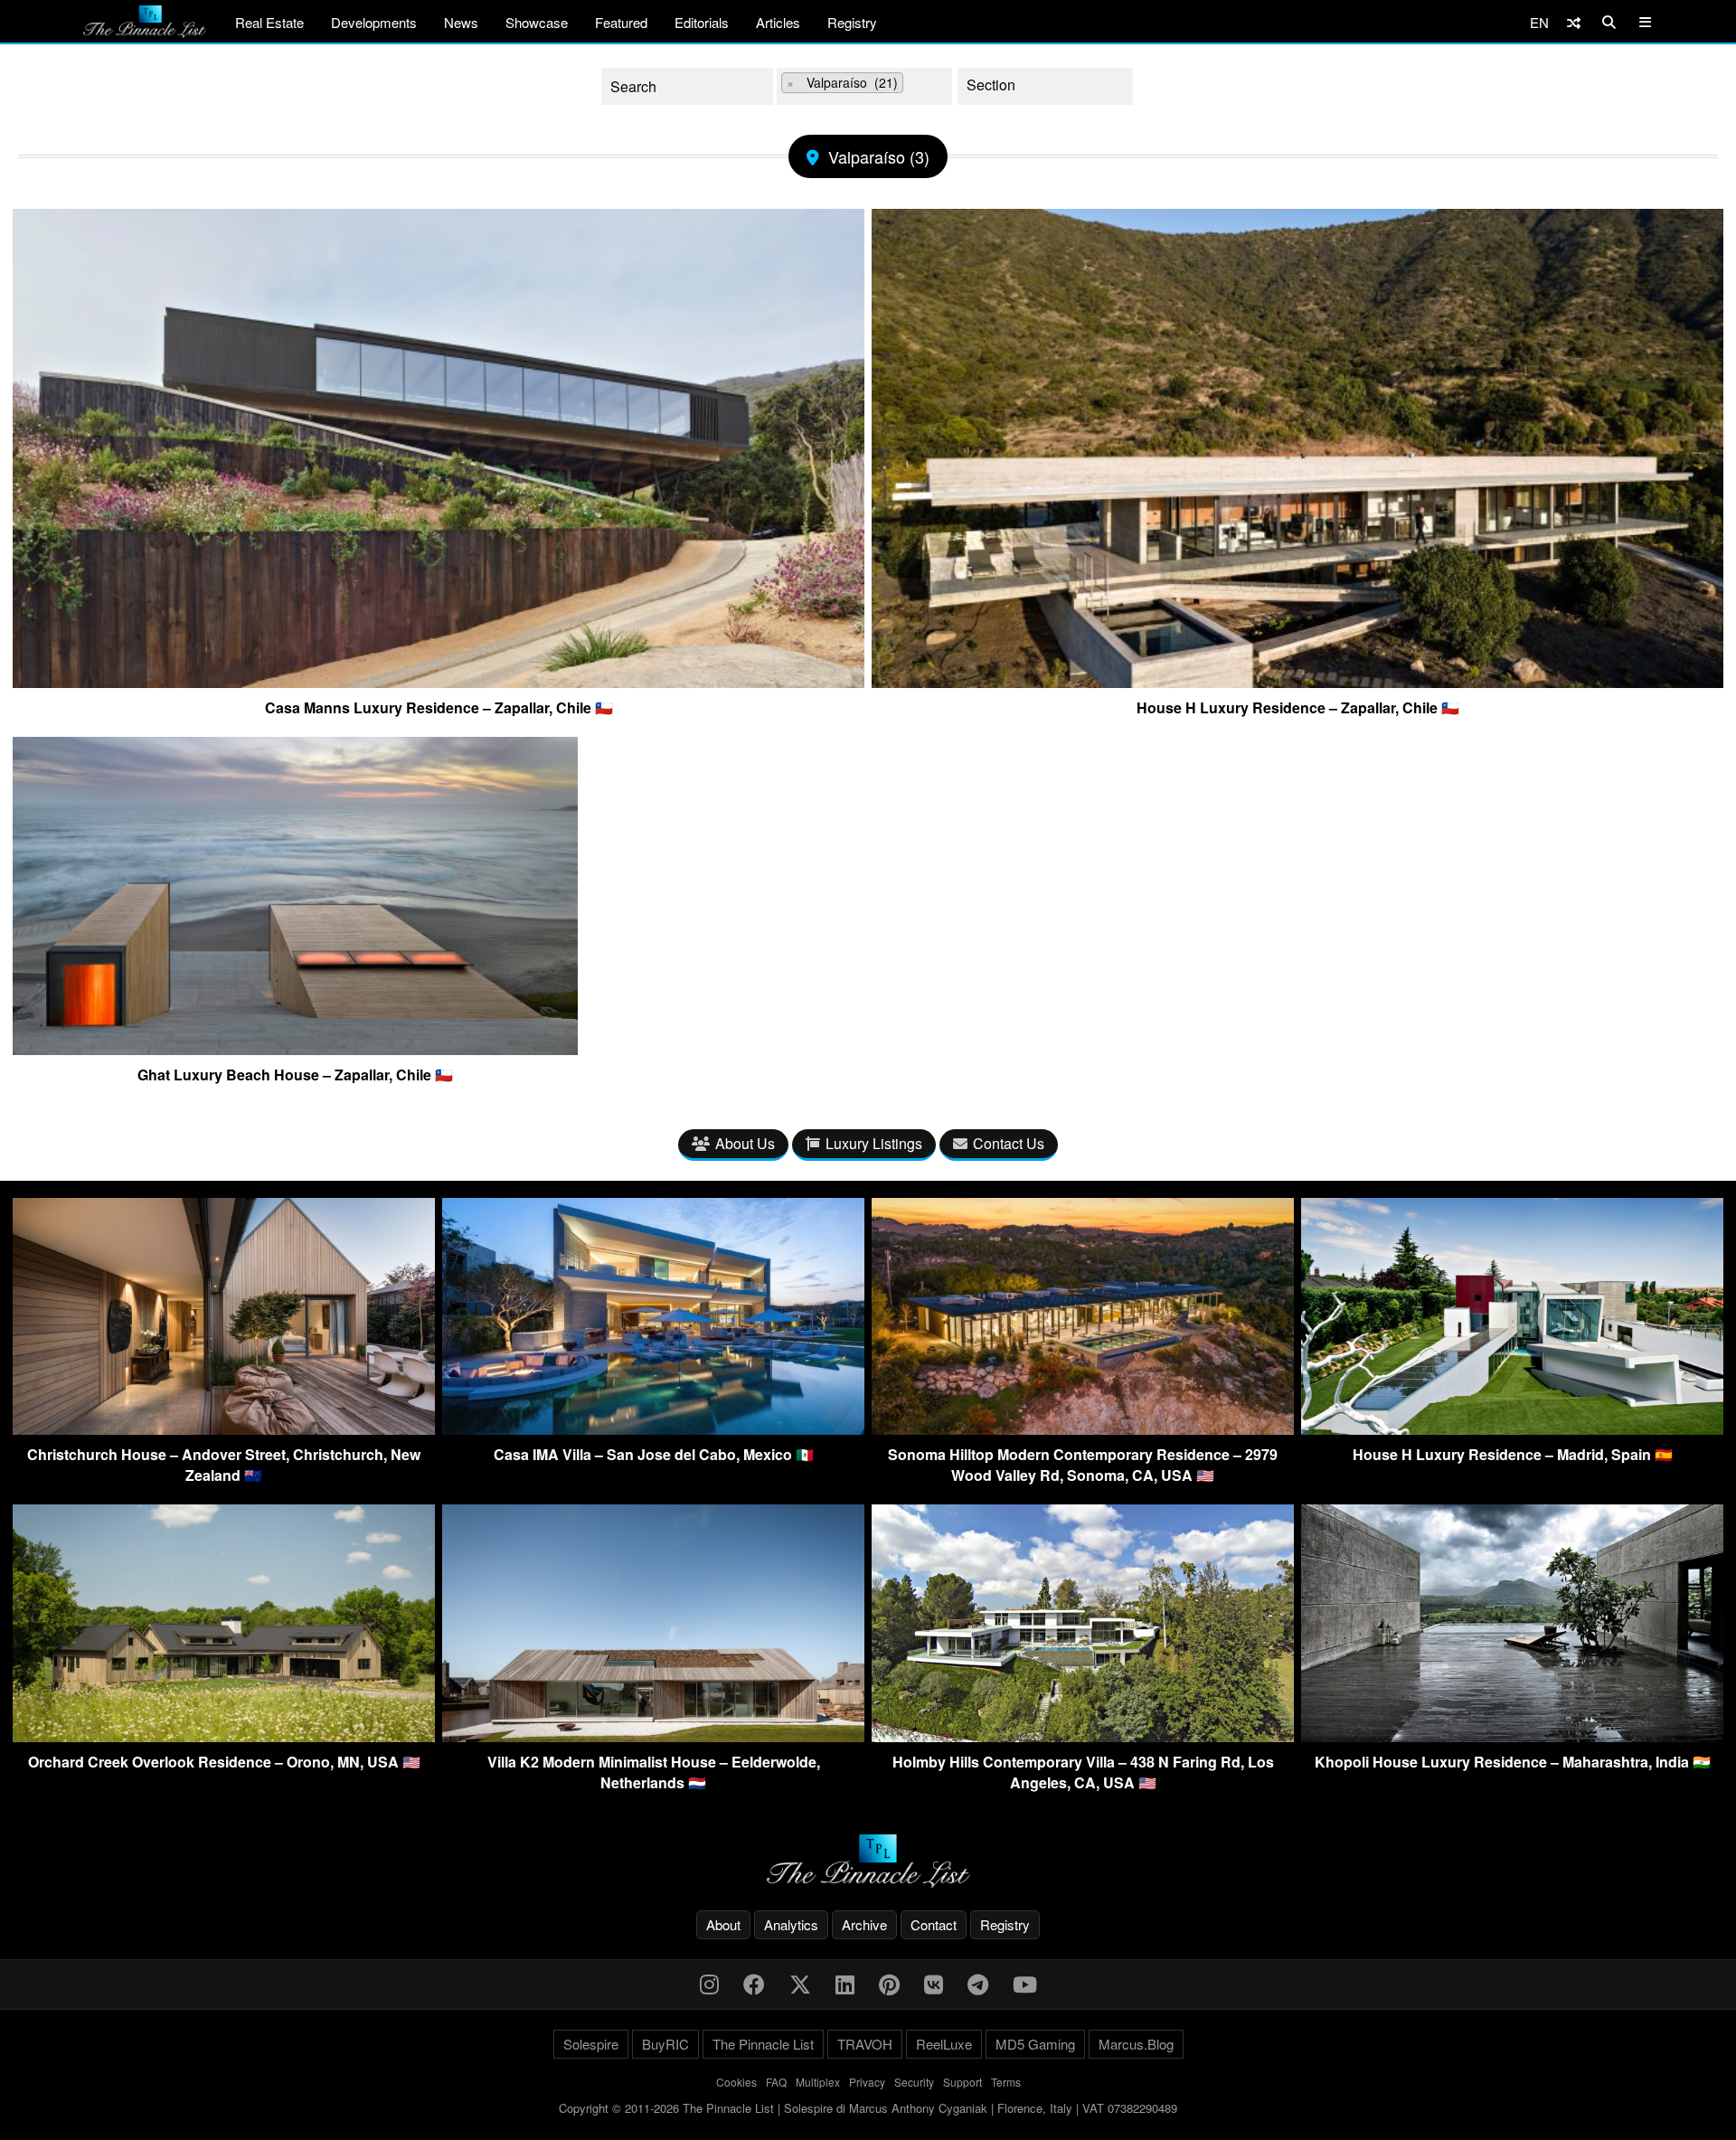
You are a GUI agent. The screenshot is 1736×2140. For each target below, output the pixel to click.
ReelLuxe (944, 2044)
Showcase (537, 22)
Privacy (867, 2082)
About (723, 1924)
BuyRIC (665, 2044)
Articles (778, 22)
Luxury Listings (874, 1143)
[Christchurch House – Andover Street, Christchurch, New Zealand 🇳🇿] (224, 1429)
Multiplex (818, 2082)
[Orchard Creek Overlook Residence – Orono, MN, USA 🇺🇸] (224, 1736)
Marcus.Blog (1136, 2044)
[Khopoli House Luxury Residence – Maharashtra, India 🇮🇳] (1512, 1736)
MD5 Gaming (1035, 2044)
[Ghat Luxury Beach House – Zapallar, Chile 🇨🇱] (295, 1048)
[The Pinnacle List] (868, 1861)
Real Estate (269, 22)
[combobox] (864, 86)
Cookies (736, 2082)
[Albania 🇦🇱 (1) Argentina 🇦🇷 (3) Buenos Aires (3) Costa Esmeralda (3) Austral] (864, 86)
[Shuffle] (1574, 22)
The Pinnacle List (763, 2044)
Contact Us (1009, 1143)
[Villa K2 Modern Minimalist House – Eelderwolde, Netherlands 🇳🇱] (653, 1736)
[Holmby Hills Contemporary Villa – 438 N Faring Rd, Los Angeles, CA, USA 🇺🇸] (1083, 1736)
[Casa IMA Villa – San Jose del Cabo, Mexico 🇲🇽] (653, 1429)
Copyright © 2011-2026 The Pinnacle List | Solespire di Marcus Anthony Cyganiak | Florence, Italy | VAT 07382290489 (868, 2108)
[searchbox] (922, 85)
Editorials (702, 22)
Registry (852, 22)
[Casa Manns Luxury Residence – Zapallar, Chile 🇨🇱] (439, 681)
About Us (745, 1143)
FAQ (776, 2082)
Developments (374, 22)
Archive (864, 1924)
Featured (621, 22)
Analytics (791, 1924)
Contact (934, 1924)
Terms (1006, 2082)
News (461, 22)
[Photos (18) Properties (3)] (1045, 86)
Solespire (591, 2044)
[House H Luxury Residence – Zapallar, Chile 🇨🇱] (1297, 681)
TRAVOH (865, 2044)
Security (914, 2082)
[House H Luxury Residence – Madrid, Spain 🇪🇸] (1512, 1429)
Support (962, 2082)
